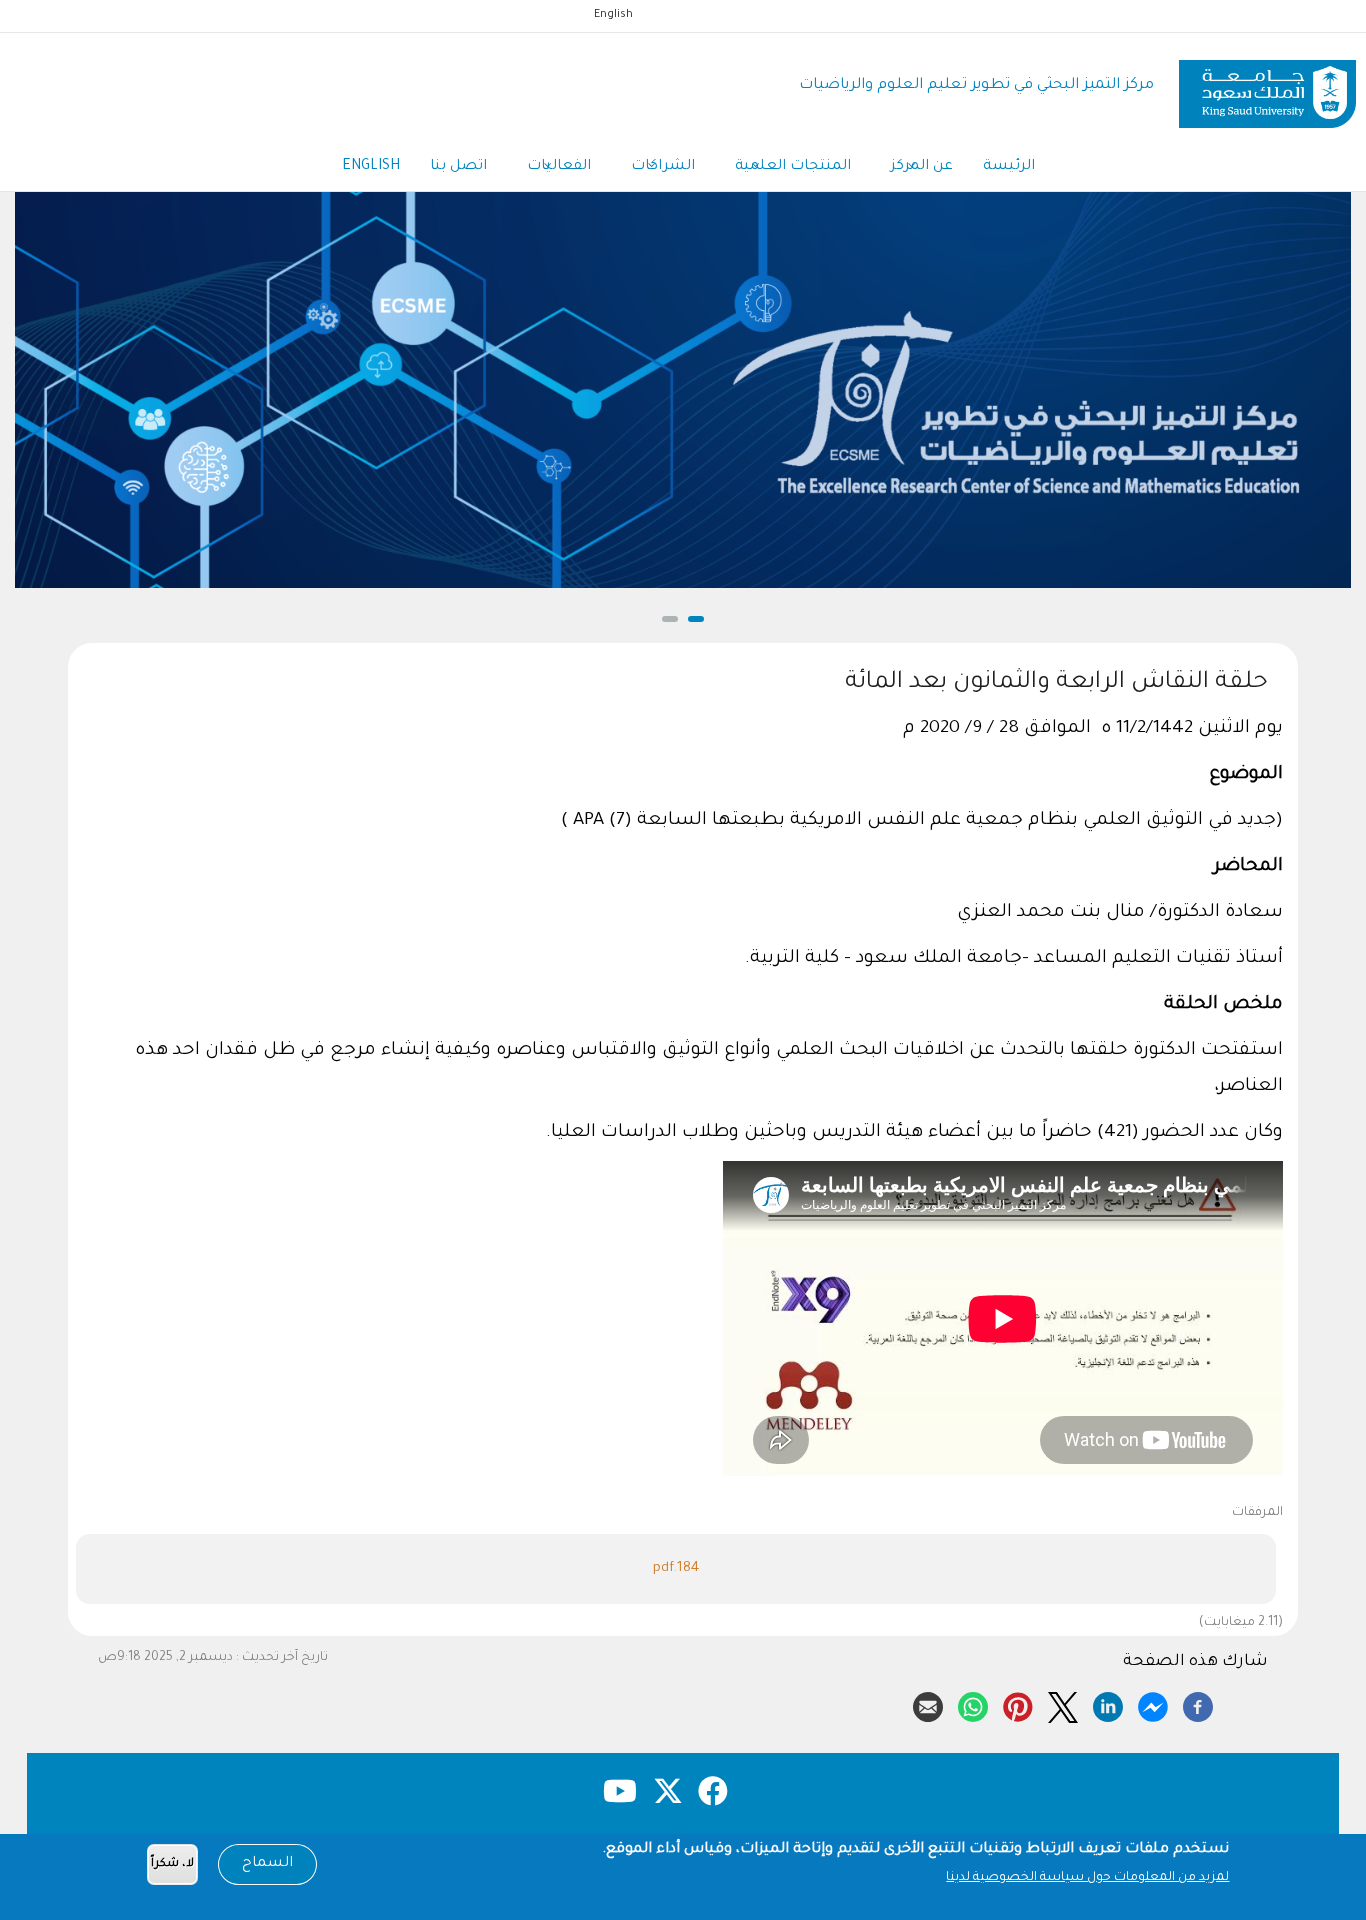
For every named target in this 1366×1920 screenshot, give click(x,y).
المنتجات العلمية (793, 167)
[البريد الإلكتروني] (928, 1704)
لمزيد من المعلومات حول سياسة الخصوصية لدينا (1087, 1878)
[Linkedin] (1108, 1704)
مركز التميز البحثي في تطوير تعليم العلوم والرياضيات (976, 85)
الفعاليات (559, 167)
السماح (267, 1864)
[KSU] (1267, 86)
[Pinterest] (1018, 1704)
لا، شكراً (172, 1864)
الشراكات (663, 167)
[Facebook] (1198, 1704)
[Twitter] (1063, 1704)
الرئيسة (1009, 167)
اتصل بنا (458, 167)
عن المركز (922, 167)
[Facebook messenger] (1153, 1704)
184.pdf (676, 1568)
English (613, 15)
